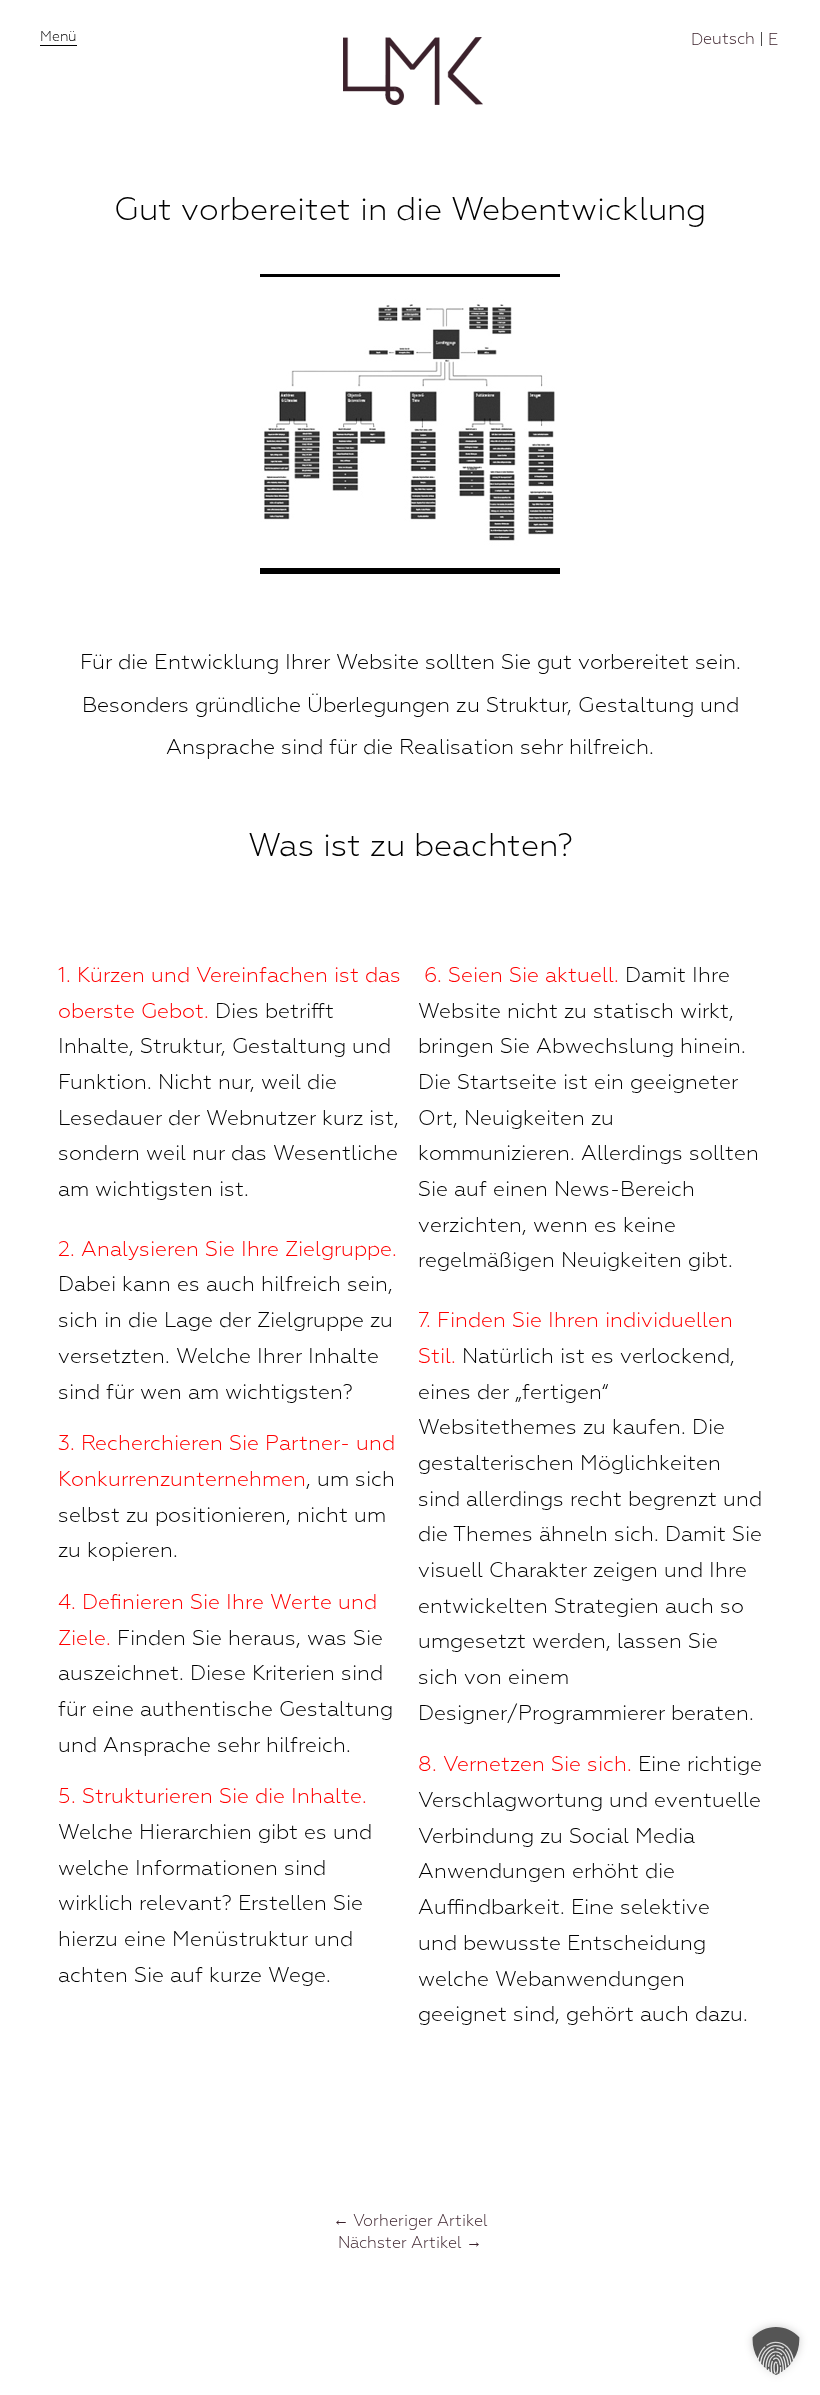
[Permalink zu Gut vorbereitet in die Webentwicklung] (410, 569)
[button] (776, 2351)
